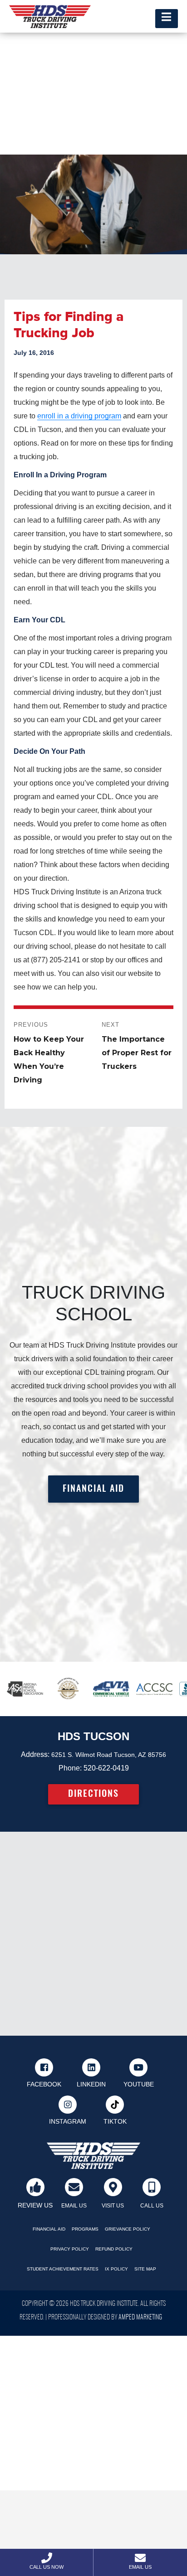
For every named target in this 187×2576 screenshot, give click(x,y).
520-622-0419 (106, 1768)
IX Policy (116, 2269)
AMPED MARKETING (140, 2318)
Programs (85, 2229)
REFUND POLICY (114, 2249)
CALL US (152, 2206)
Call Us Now (47, 2567)
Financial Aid (49, 2229)
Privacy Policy (70, 2249)
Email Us (140, 2567)
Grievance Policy (128, 2229)
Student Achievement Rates (63, 2269)
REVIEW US (35, 2205)
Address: (35, 1754)
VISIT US (113, 2206)
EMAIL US (74, 2206)
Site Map (145, 2269)
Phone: (70, 1768)
